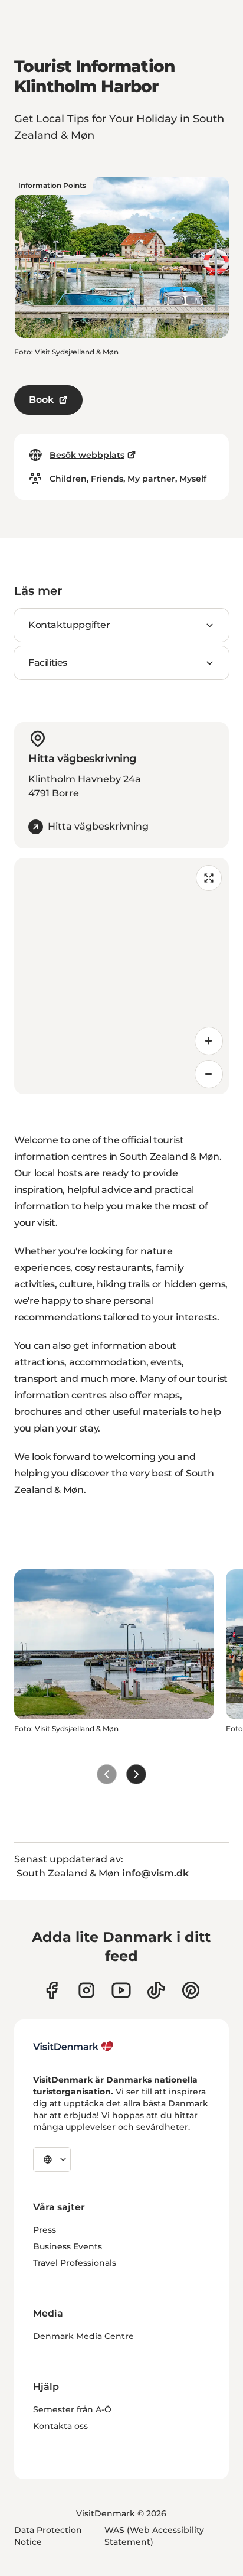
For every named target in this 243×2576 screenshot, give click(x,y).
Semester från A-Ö (72, 2409)
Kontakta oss (60, 2426)
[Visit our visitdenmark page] (121, 1990)
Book (41, 400)
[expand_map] (209, 878)
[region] (121, 976)
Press (45, 2230)
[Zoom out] (209, 1074)
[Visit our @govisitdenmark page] (156, 1990)
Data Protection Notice (48, 2536)
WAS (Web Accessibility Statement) (154, 2536)
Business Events (68, 2246)
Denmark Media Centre (83, 2336)
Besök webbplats (87, 455)
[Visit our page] (86, 1990)
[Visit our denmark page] (52, 1990)
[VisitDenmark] (73, 2047)
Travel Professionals (75, 2263)
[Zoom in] (209, 1041)
